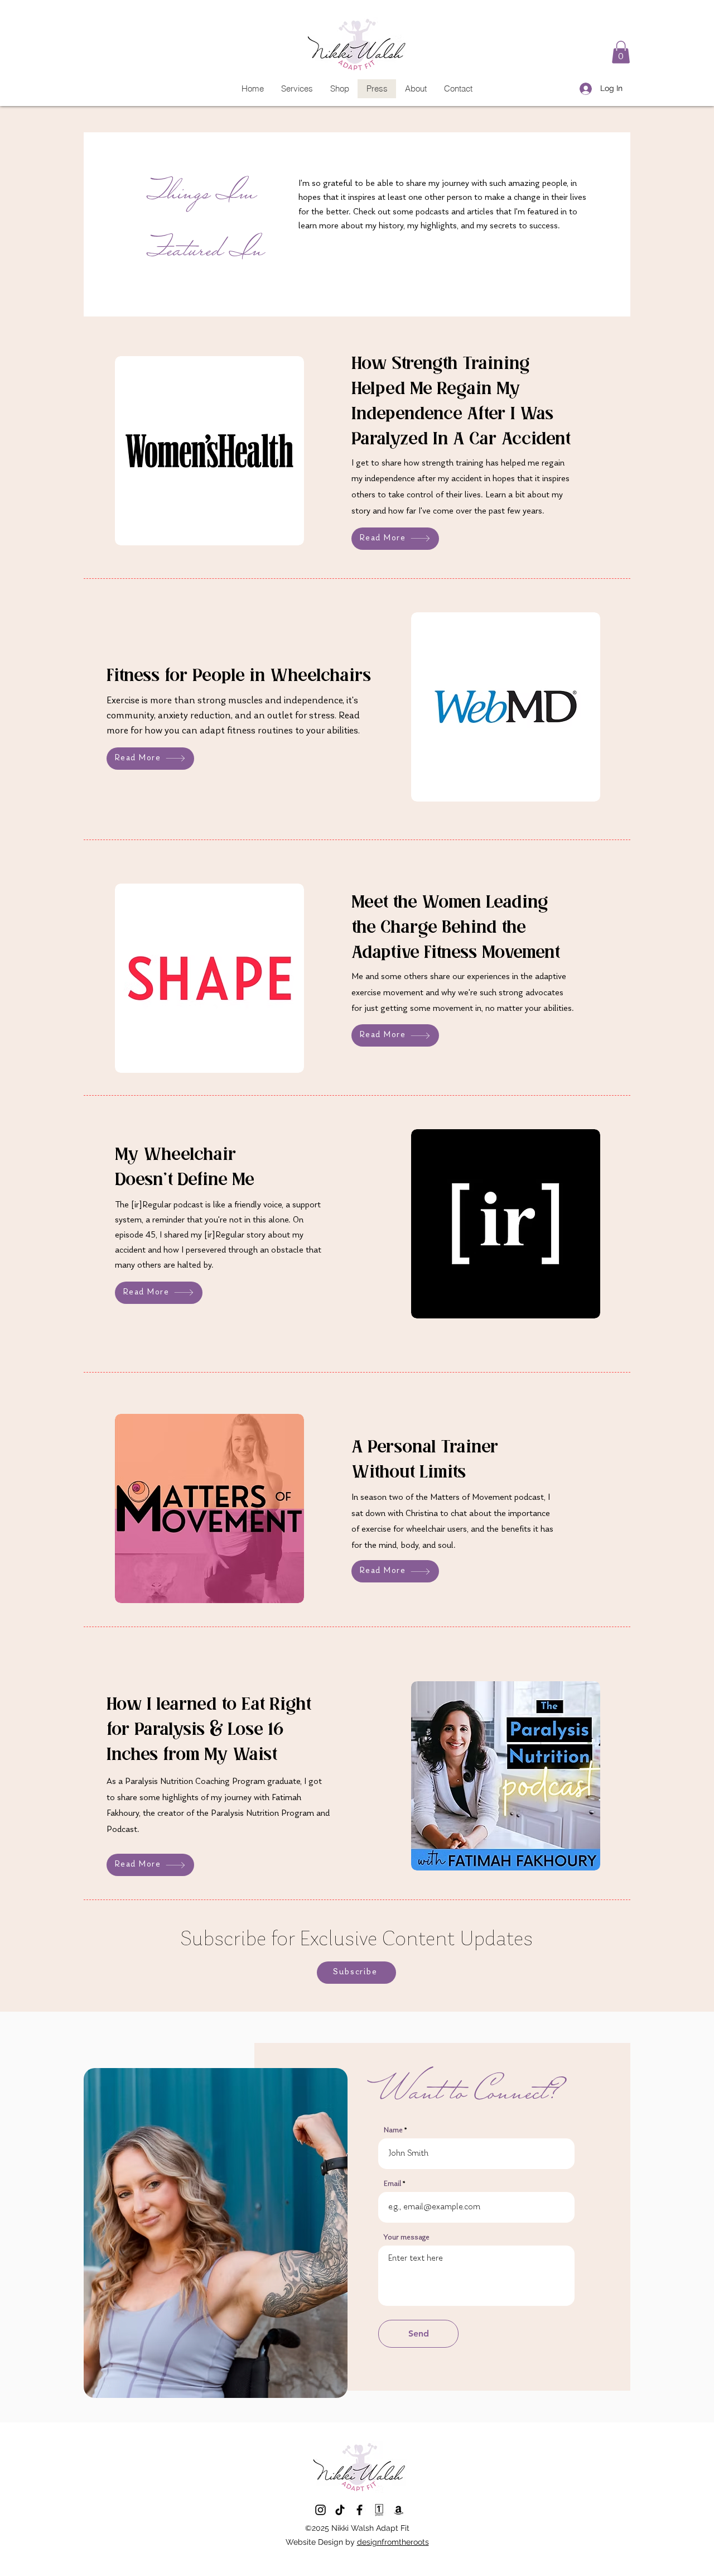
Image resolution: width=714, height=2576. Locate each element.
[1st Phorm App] (379, 2510)
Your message (407, 2238)
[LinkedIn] (340, 2510)
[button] (621, 52)
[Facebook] (360, 2510)
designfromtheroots (393, 2542)
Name (393, 2131)
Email (392, 2184)
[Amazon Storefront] (399, 2510)
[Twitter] (320, 2510)
